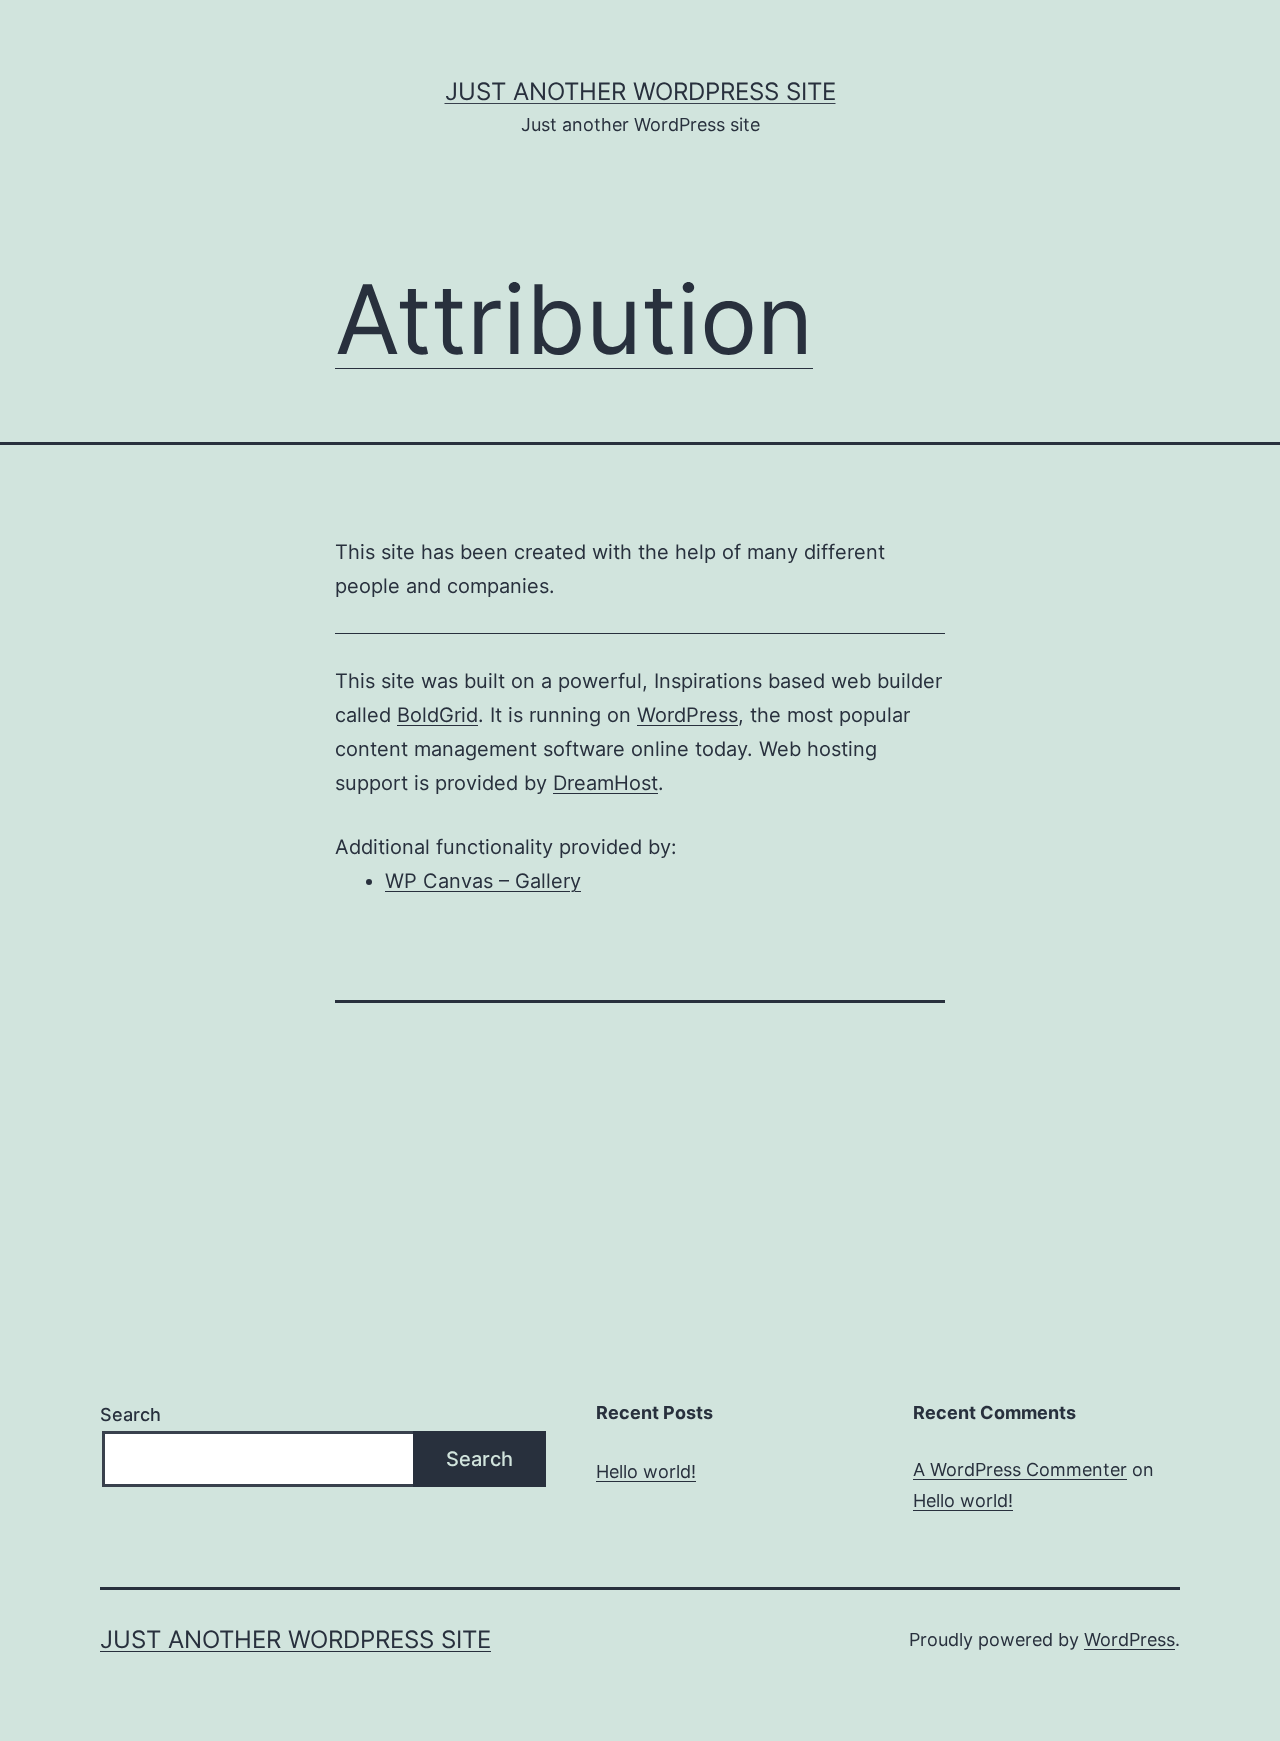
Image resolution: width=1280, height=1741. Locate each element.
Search (130, 1414)
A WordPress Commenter (1020, 1469)
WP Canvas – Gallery (483, 881)
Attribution (574, 319)
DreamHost (605, 783)
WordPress (687, 715)
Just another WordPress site (640, 91)
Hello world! (646, 1471)
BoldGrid (437, 715)
